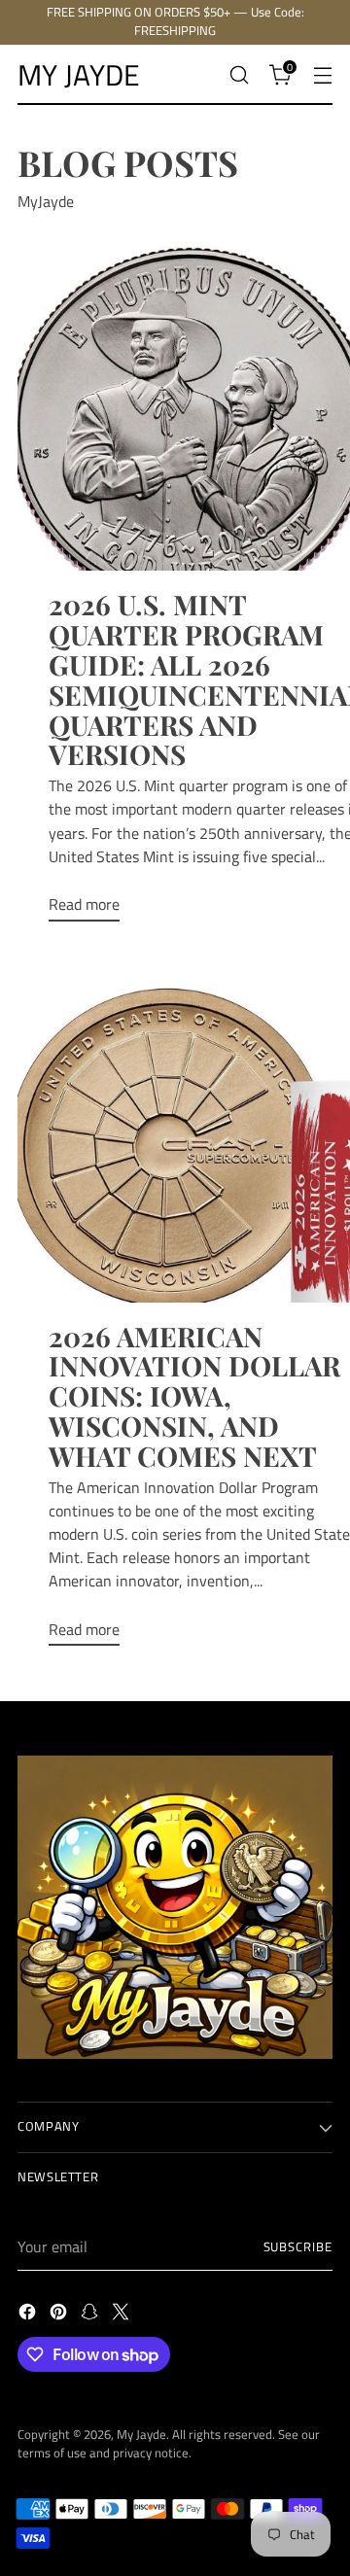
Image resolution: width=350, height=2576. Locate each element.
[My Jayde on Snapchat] (91, 2315)
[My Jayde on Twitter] (122, 2315)
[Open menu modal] (322, 74)
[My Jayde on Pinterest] (60, 2315)
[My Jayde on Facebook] (29, 2315)
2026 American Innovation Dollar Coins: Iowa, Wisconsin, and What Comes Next (194, 1396)
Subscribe (298, 2247)
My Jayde (141, 2435)
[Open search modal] (239, 74)
